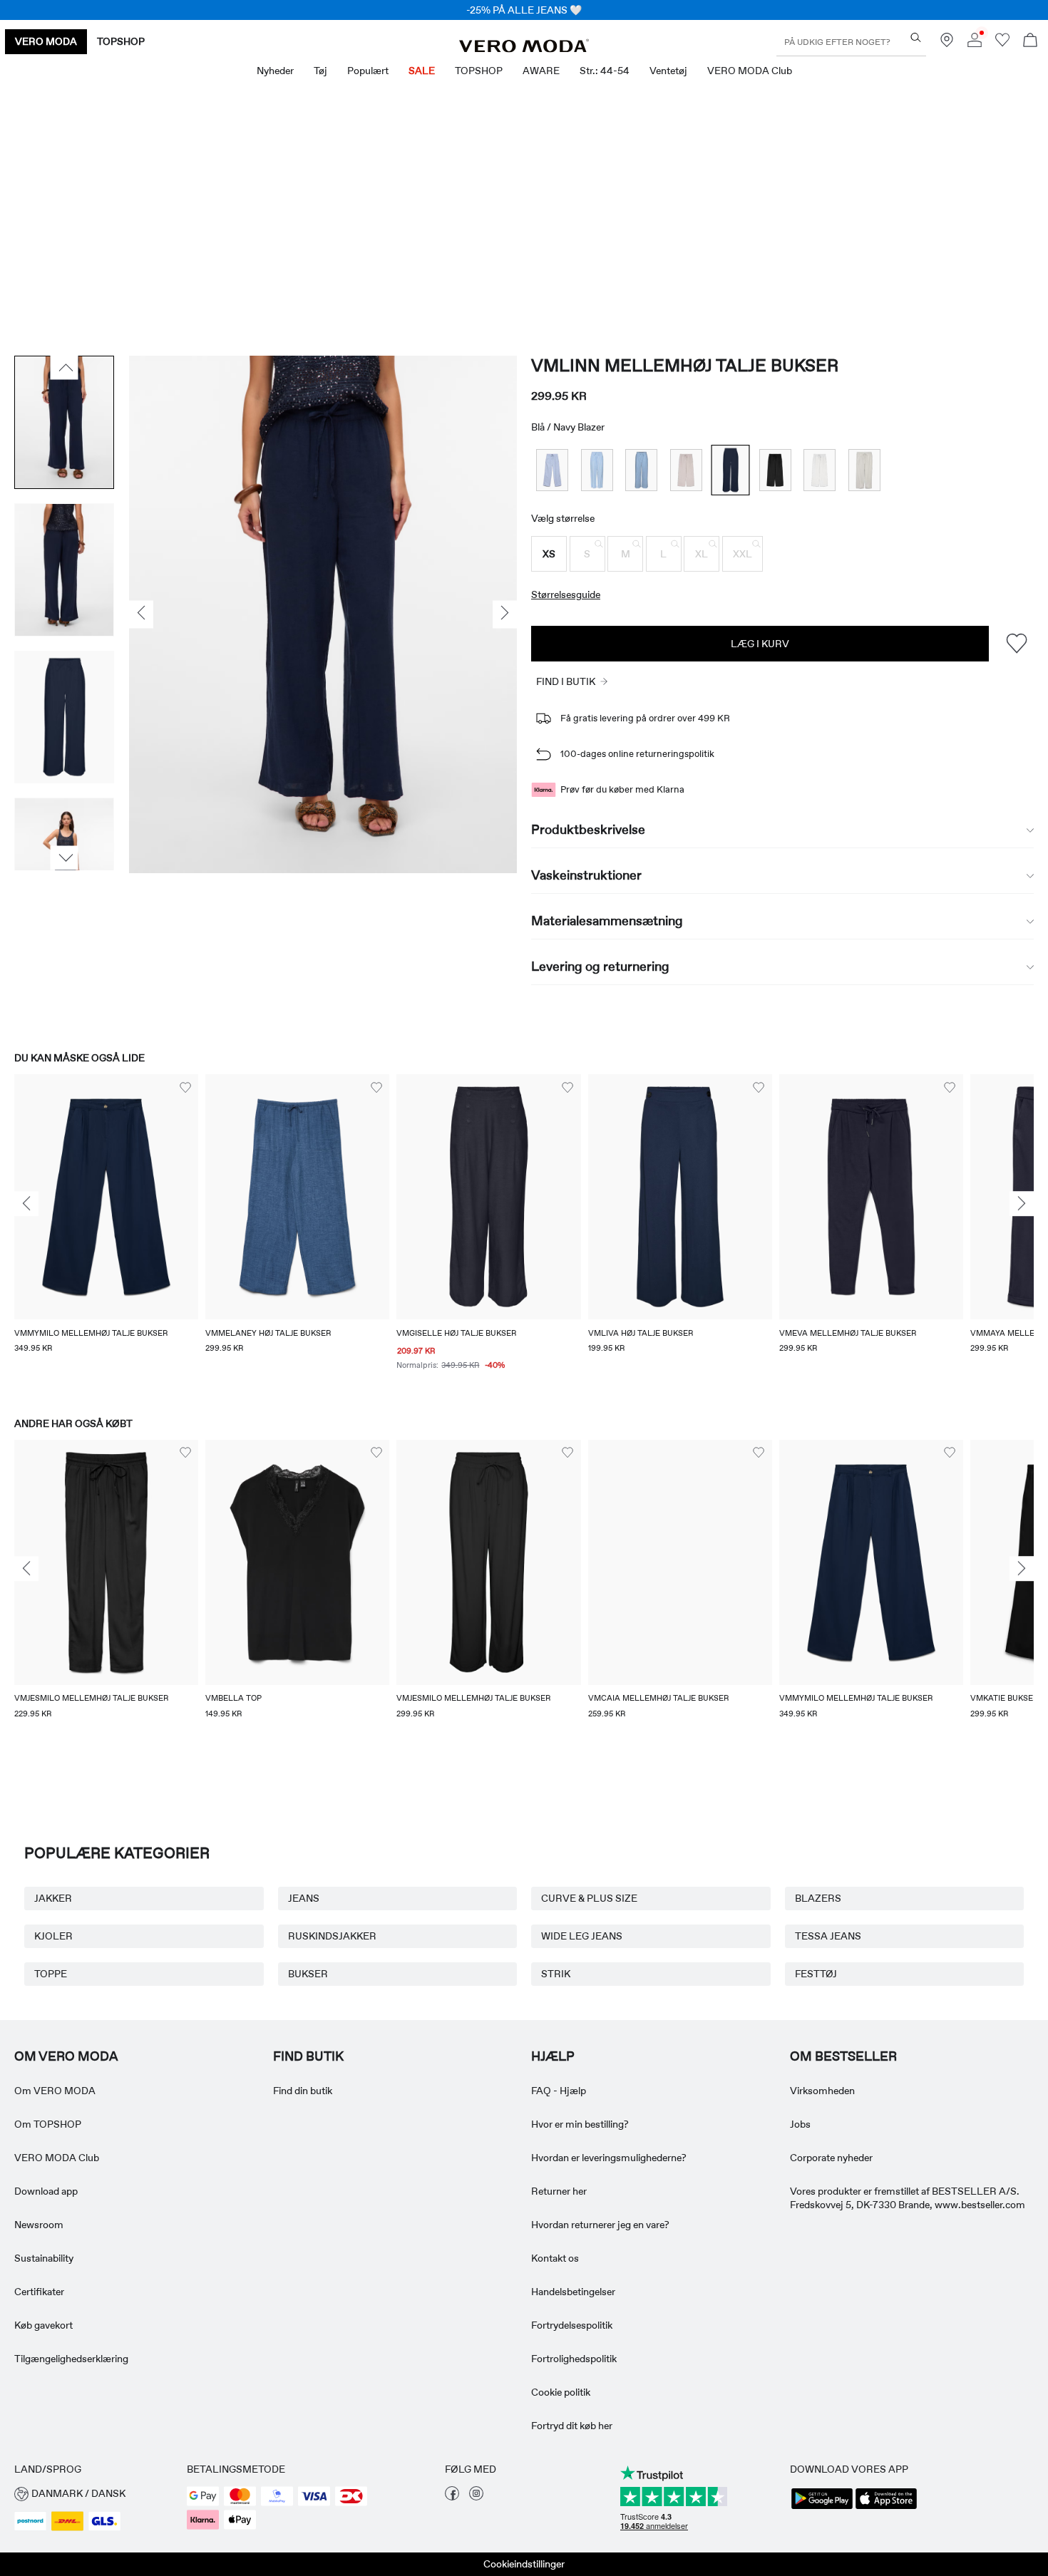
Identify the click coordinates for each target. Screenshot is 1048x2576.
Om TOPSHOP (48, 2124)
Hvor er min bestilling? (580, 2124)
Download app (46, 2191)
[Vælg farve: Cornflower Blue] (552, 470)
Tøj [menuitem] (320, 71)
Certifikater (39, 2292)
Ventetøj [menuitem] (668, 71)
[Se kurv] (1030, 42)
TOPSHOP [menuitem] (479, 71)
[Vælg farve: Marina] (597, 470)
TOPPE (51, 1974)
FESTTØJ (816, 1974)
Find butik (308, 2056)
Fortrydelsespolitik (572, 2325)
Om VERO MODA (66, 2056)
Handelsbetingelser (573, 2292)
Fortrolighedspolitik (574, 2359)
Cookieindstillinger (524, 2564)
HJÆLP (553, 2056)
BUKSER (308, 1974)
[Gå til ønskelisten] (1002, 43)
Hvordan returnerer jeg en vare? (600, 2225)
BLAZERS (818, 1898)
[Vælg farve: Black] (775, 470)
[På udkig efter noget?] (916, 37)
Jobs (800, 2124)
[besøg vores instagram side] (476, 2497)
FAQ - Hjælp (559, 2091)
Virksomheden (822, 2091)
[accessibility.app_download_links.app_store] (886, 2508)
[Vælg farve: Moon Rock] (686, 470)
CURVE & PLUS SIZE (589, 1898)
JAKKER (53, 1898)
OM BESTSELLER (843, 2056)
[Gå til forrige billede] (65, 368)
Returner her (559, 2191)
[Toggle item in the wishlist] (1016, 643)
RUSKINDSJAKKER (332, 1936)
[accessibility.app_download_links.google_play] (822, 2508)
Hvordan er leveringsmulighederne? (609, 2158)
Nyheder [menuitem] (275, 71)
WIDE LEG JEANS (582, 1936)
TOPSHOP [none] (121, 41)
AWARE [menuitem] (541, 71)
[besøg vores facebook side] (452, 2497)
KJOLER (53, 1936)
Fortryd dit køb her (572, 2426)
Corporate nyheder (831, 2158)
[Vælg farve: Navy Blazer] (731, 470)
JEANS (304, 1898)
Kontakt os (555, 2258)
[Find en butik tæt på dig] (947, 43)
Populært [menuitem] (368, 71)
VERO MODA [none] (46, 41)
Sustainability (44, 2258)
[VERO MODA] (524, 48)
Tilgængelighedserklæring (71, 2359)
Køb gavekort (43, 2325)
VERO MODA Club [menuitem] (750, 71)
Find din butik (303, 2091)
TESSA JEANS (828, 1936)
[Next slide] (1022, 1204)
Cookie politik (561, 2392)
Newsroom (39, 2225)
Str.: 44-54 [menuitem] (605, 71)
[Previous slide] (26, 1204)
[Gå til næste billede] (65, 857)
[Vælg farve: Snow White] (820, 470)
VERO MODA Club (57, 2158)
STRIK (556, 1974)
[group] (106, 1232)
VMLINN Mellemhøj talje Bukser (685, 365)
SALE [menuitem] (422, 71)
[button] (549, 554)
